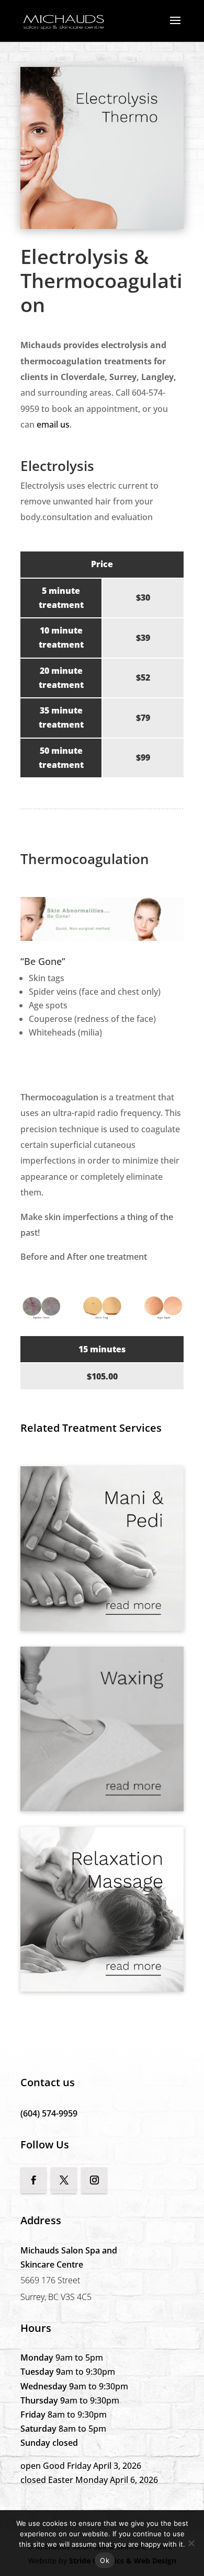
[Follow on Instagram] (94, 2180)
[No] (191, 2543)
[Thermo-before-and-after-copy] (102, 1317)
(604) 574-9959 (49, 2113)
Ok (105, 2560)
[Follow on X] (64, 2180)
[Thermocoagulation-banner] (102, 938)
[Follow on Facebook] (33, 2180)
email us (53, 424)
